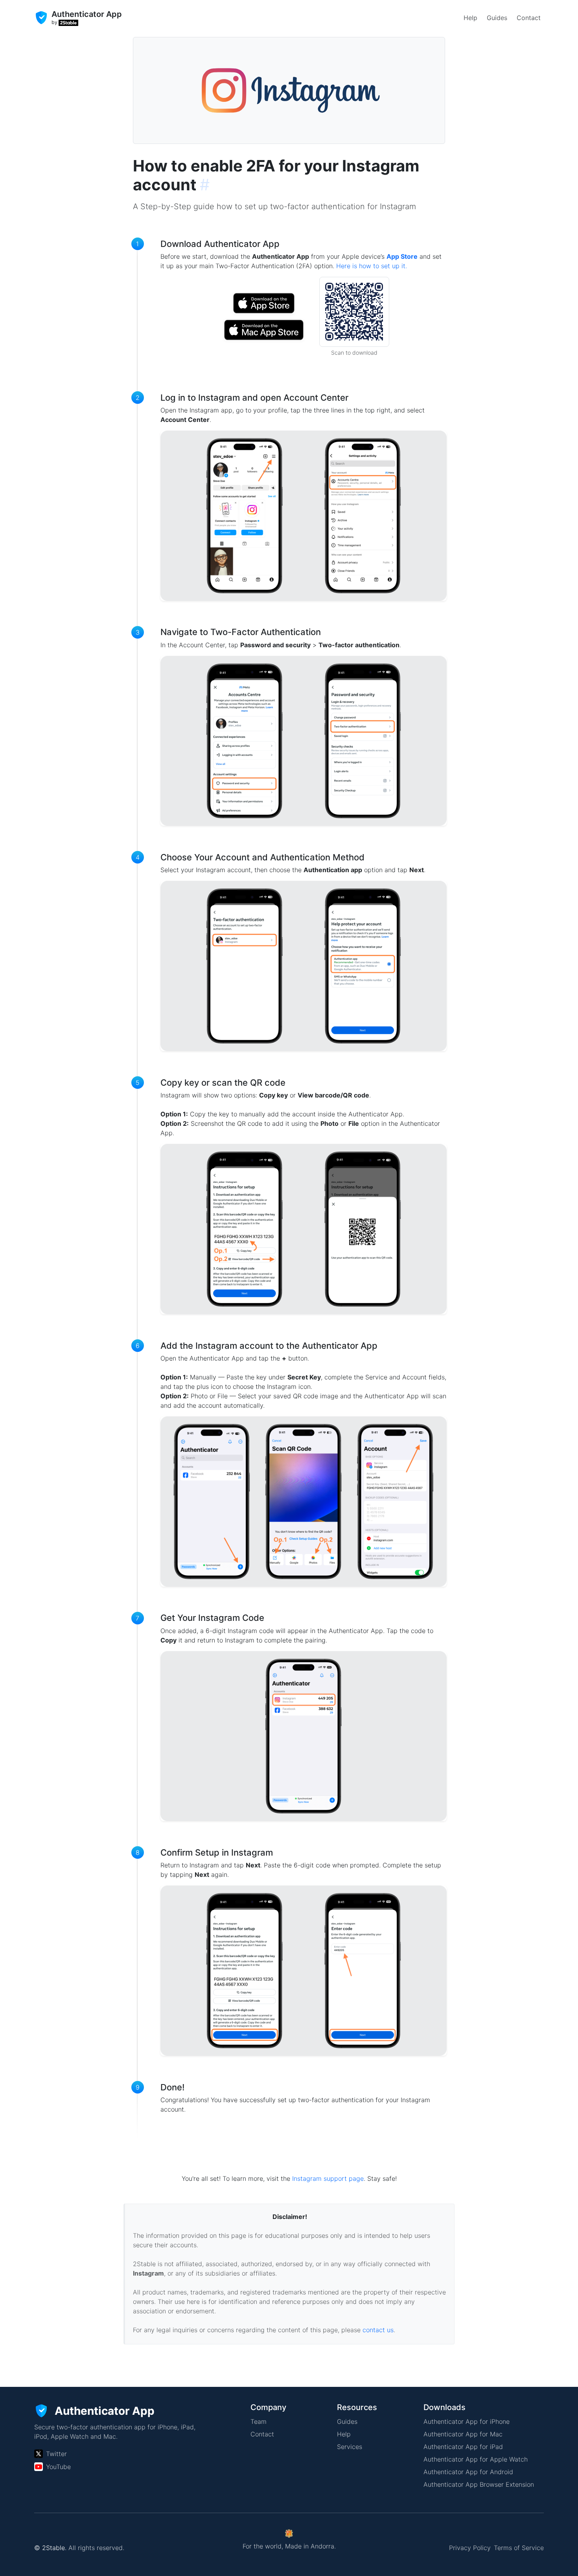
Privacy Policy (470, 2548)
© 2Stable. (50, 2548)
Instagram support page (328, 2178)
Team (259, 2421)
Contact (529, 18)
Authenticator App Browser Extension (479, 2484)
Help (470, 18)
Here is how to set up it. (372, 266)
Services (350, 2447)
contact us (378, 2330)
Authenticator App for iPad (463, 2447)
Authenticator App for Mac (463, 2434)
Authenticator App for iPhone (467, 2421)
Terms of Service (519, 2548)
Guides (497, 18)
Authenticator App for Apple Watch (476, 2459)
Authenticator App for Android (468, 2472)
